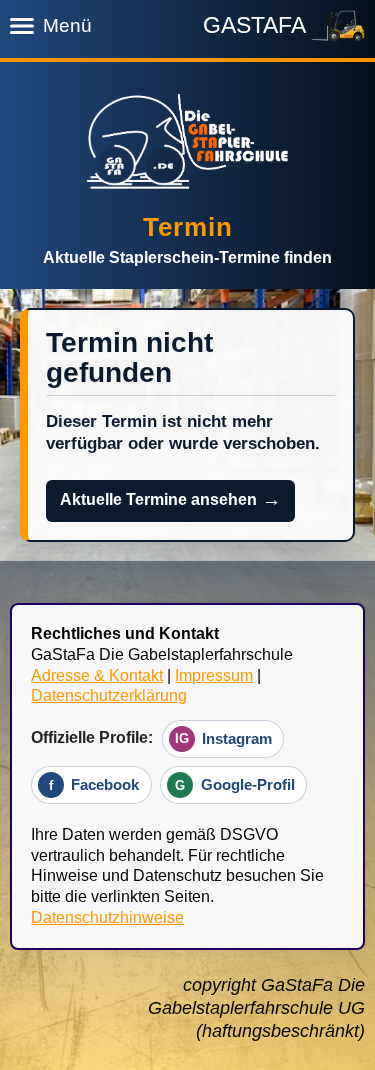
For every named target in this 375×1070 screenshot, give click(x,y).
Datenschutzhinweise (107, 917)
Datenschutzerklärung (109, 695)
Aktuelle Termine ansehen (171, 499)
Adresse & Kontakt (97, 675)
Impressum (214, 675)
